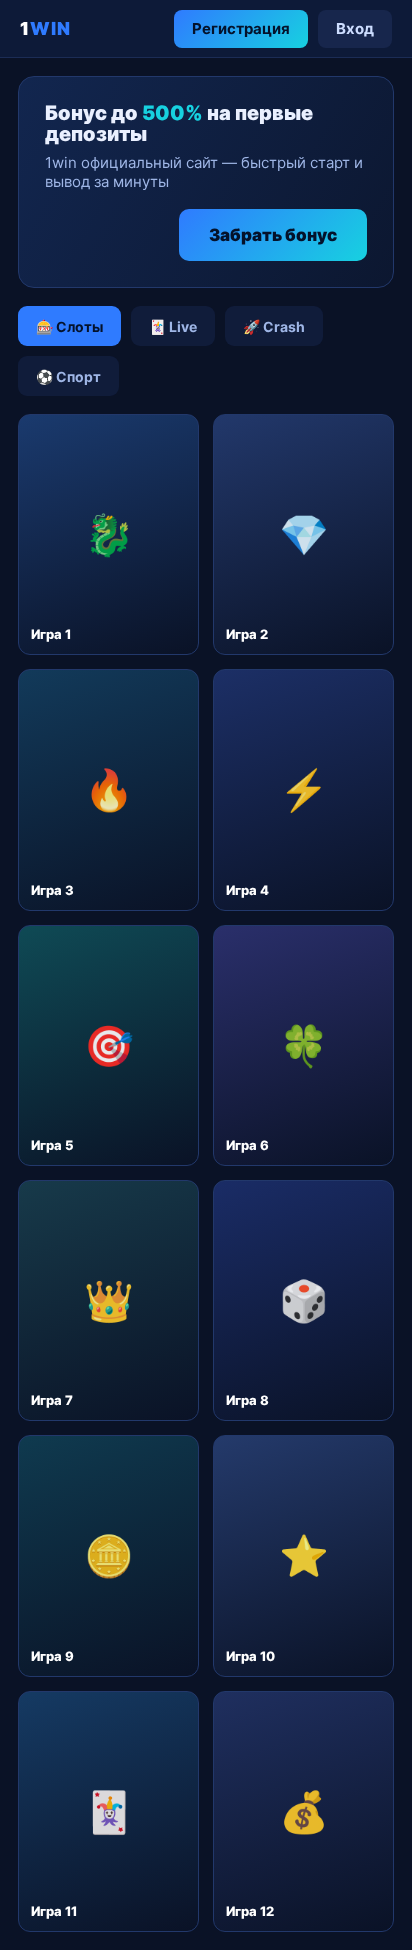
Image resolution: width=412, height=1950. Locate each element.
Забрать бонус (273, 235)
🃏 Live (173, 326)
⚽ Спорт (68, 376)
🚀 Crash (274, 326)
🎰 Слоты (69, 326)
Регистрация (241, 28)
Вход (355, 28)
